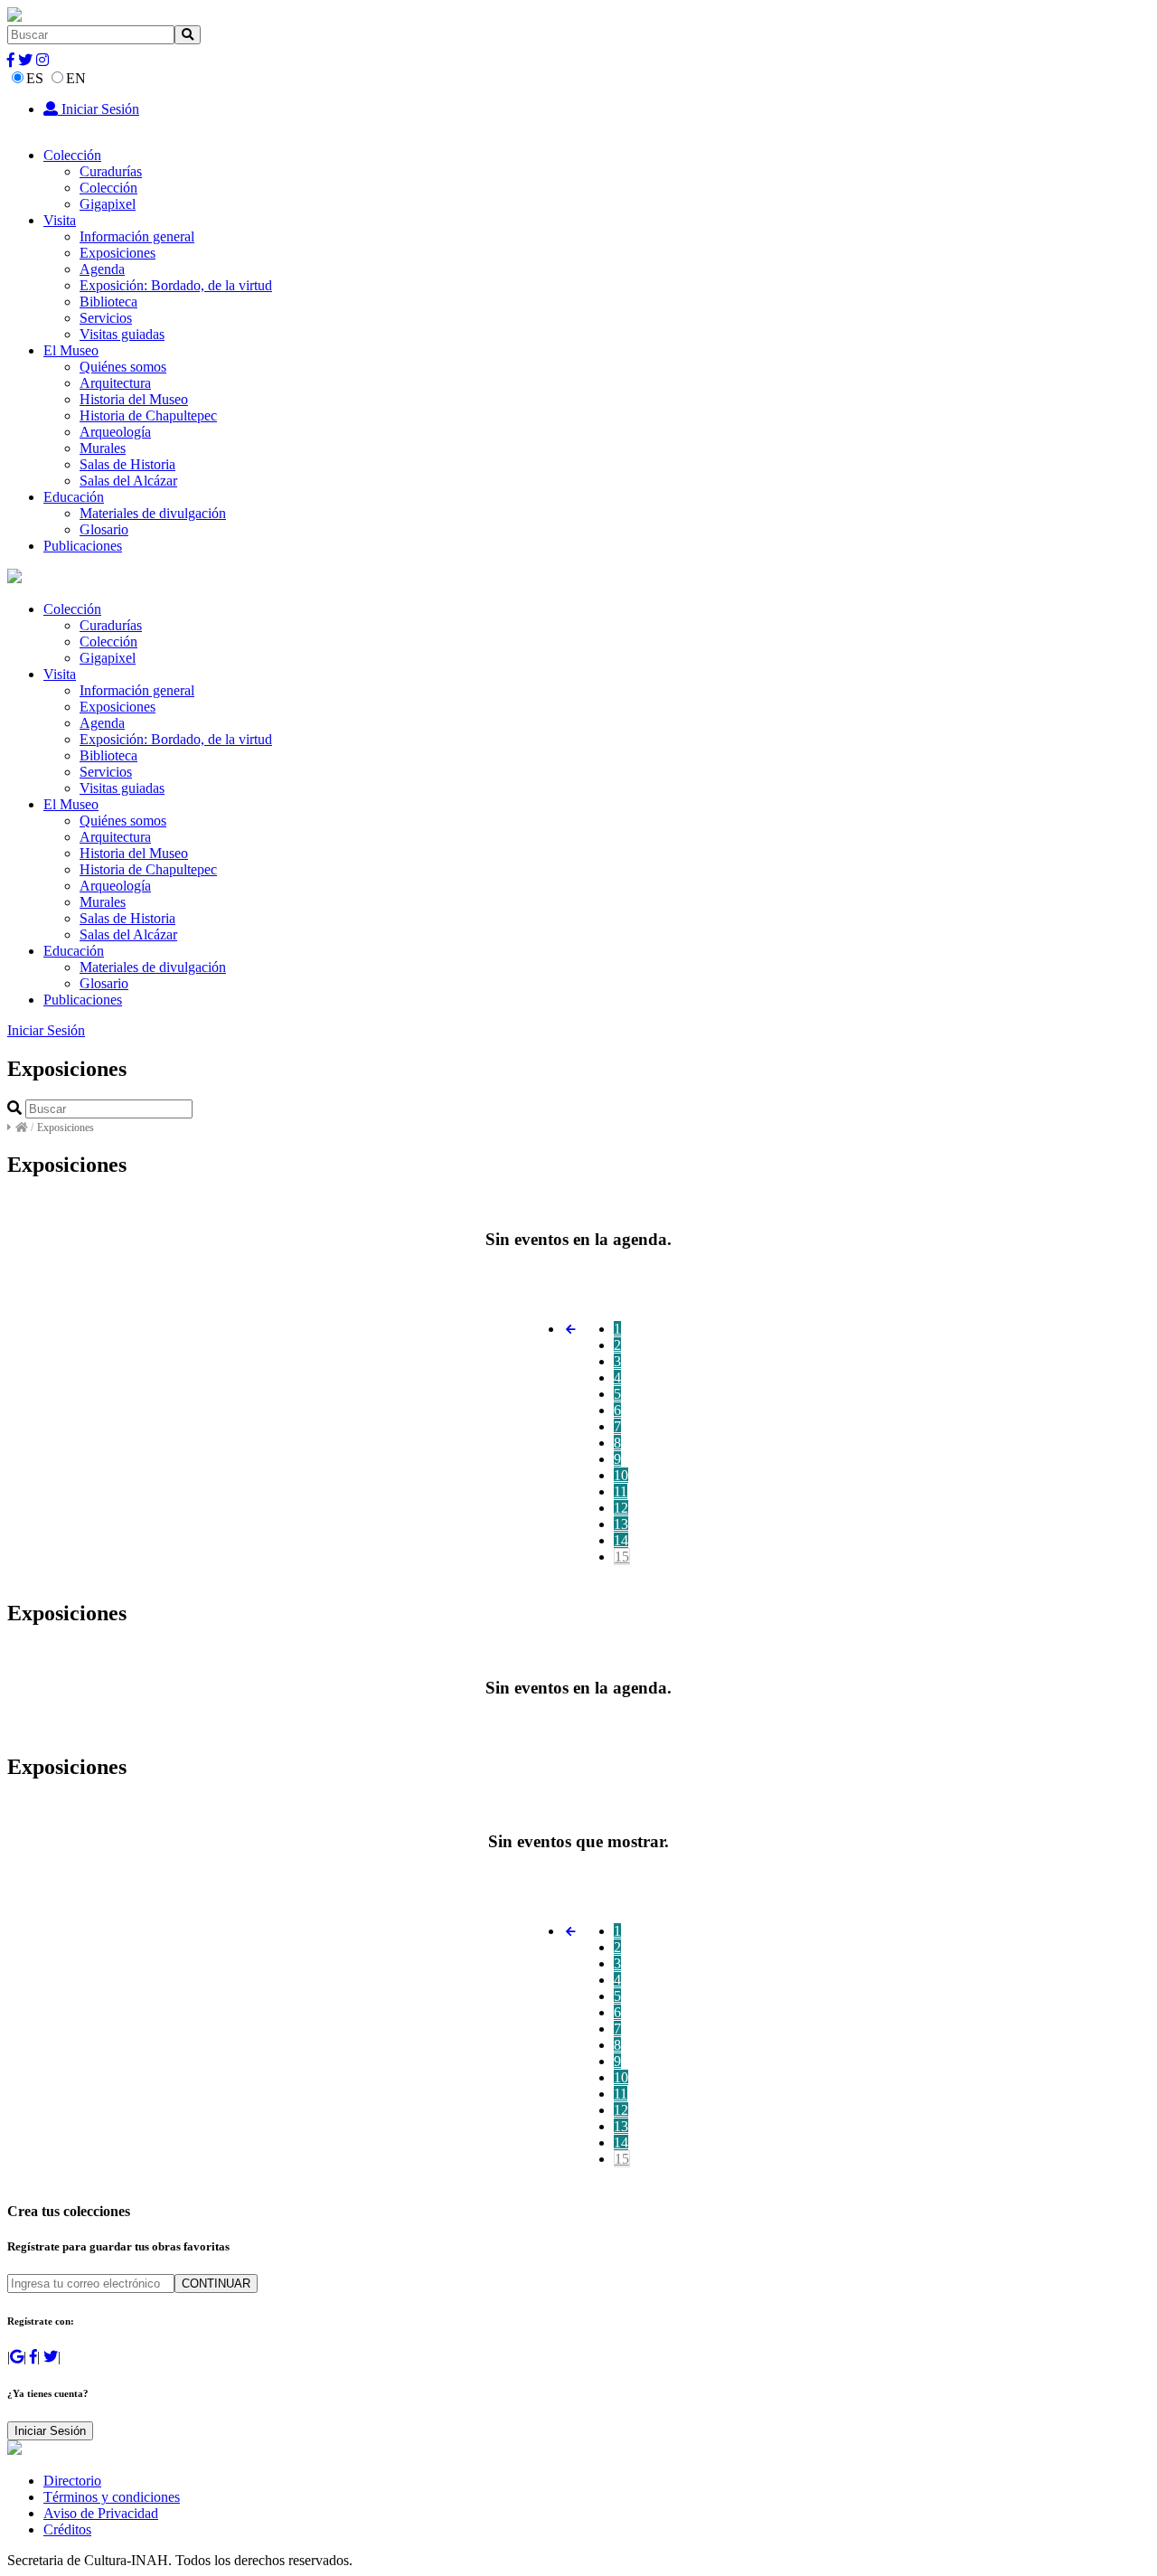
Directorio (72, 2481)
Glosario (104, 529)
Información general (137, 236)
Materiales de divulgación (153, 513)
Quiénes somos (123, 367)
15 (622, 1557)
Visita (60, 220)
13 (621, 1524)
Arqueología (115, 432)
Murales (103, 448)
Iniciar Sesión (99, 109)
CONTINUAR (216, 2283)
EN (76, 78)
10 (621, 1475)
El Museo (71, 350)
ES (35, 78)
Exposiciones (118, 253)
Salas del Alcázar (128, 481)
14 (621, 1540)
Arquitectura (115, 383)
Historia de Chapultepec (148, 415)
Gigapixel (108, 204)
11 (621, 1491)
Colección (72, 155)
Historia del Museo (134, 399)
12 (621, 1508)
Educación (74, 497)
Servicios (106, 318)
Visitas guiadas (122, 334)
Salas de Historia (127, 464)
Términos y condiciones (112, 2497)
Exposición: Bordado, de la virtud (176, 285)
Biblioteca (108, 302)
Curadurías (111, 171)
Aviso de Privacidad (101, 2513)
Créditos (67, 2529)
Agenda (102, 269)
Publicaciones (83, 546)
